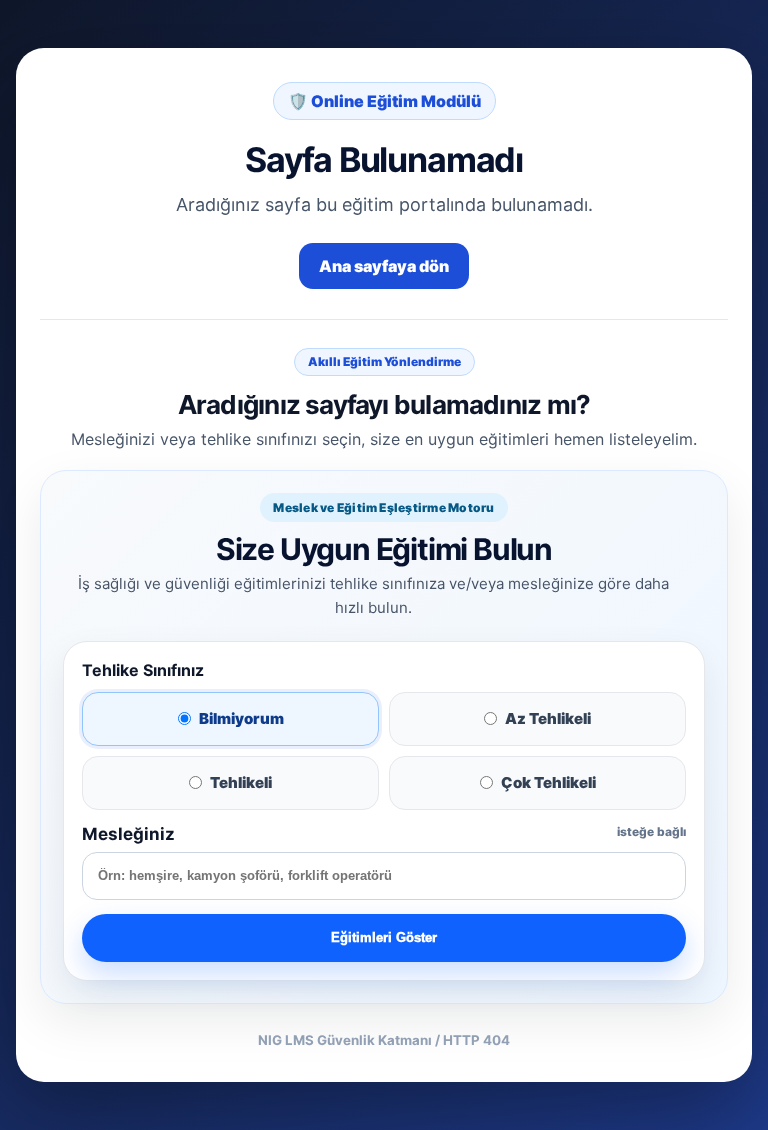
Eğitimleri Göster (384, 937)
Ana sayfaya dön (384, 266)
